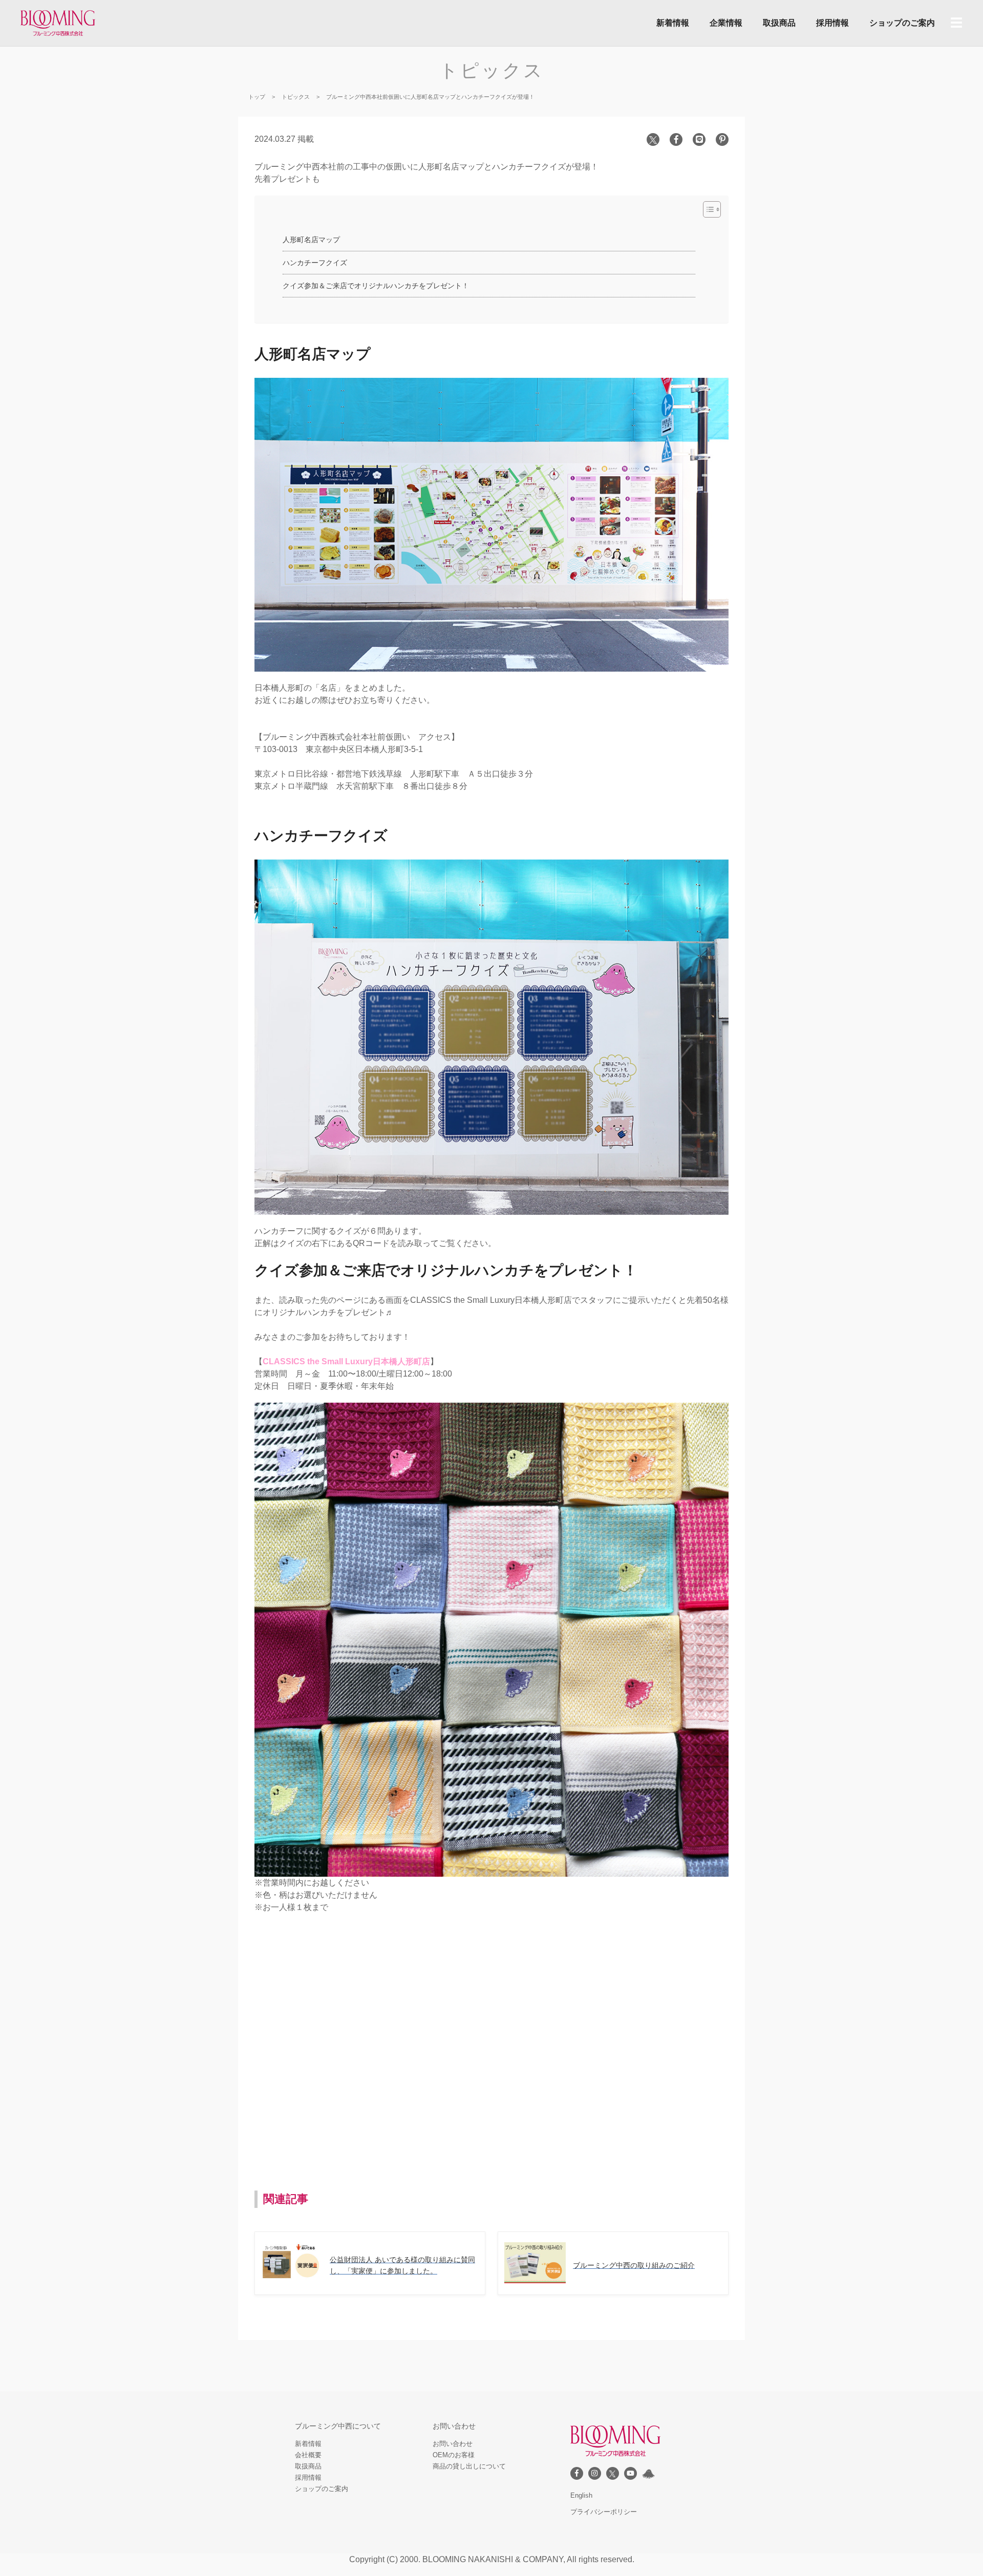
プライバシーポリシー (604, 2512)
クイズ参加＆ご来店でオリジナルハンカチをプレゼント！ (376, 286)
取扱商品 (779, 23)
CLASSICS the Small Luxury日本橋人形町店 (346, 1361)
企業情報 (726, 23)
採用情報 (832, 23)
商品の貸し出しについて (469, 2466)
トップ (257, 97)
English (581, 2495)
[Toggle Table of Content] (707, 209)
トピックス (296, 97)
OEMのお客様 (454, 2455)
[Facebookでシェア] (676, 139)
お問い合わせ (453, 2444)
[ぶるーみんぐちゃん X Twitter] (648, 2474)
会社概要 (308, 2455)
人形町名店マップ (311, 240)
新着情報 (673, 23)
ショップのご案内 (902, 23)
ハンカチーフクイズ (315, 263)
